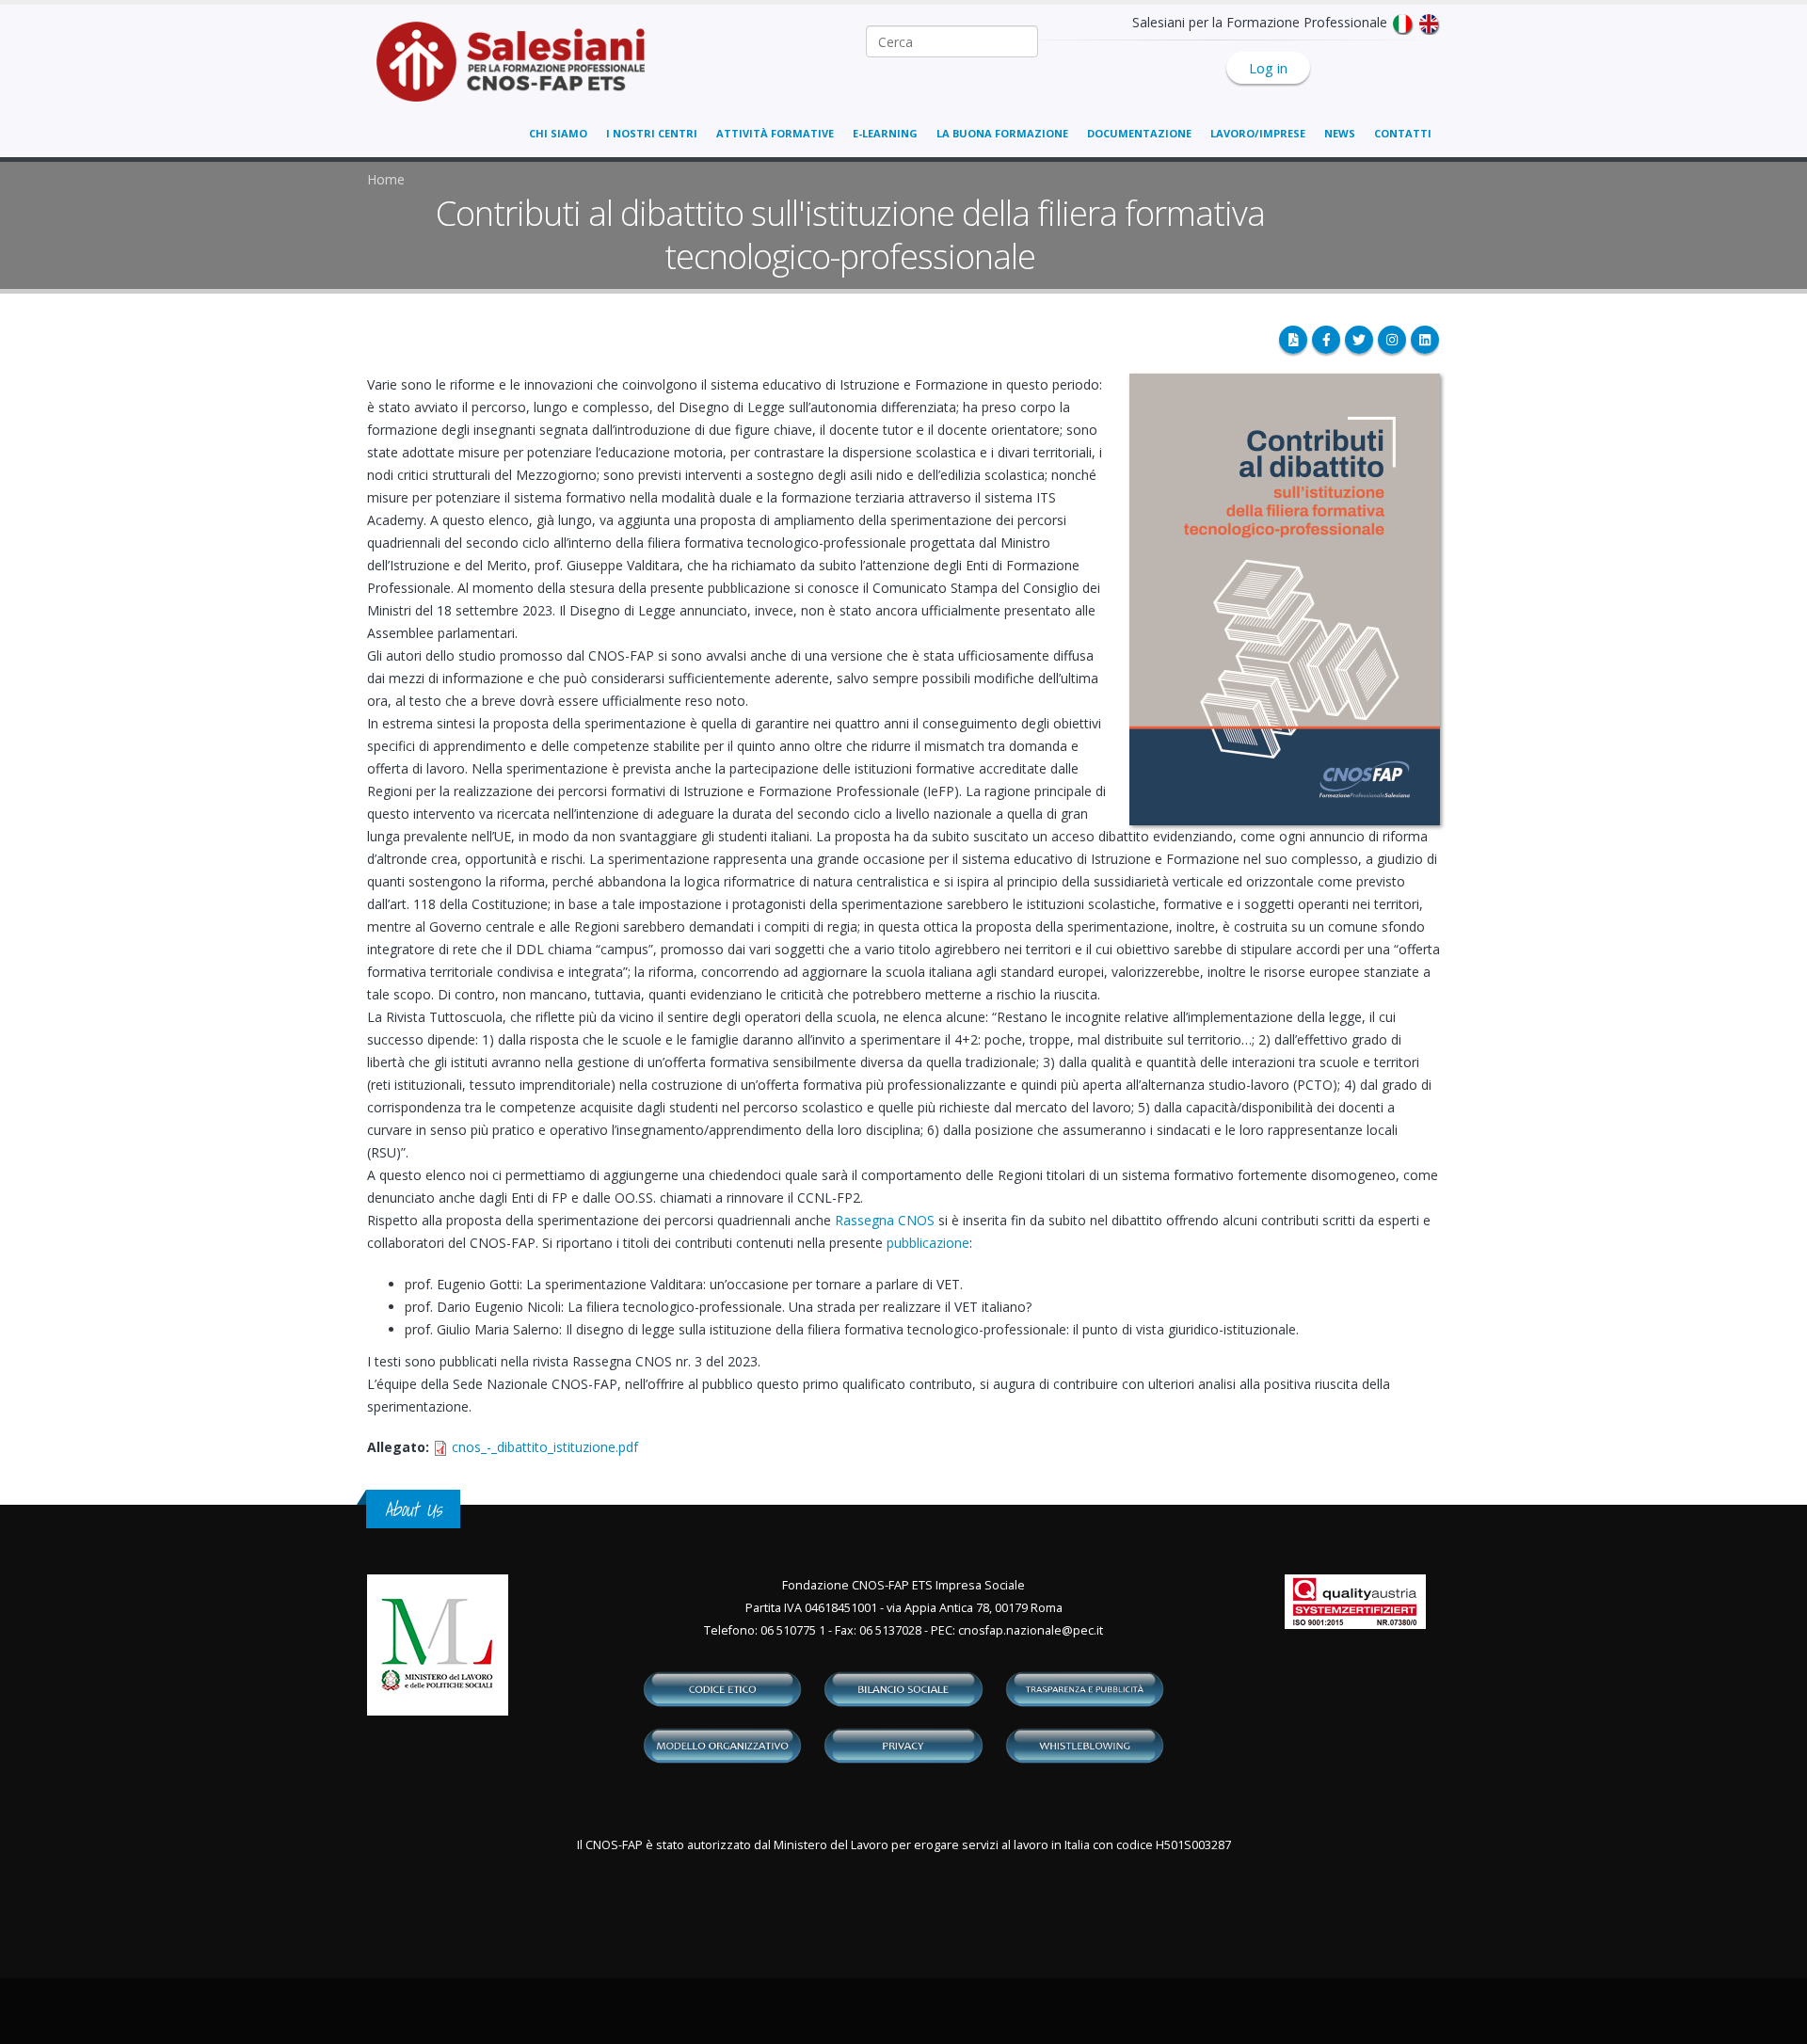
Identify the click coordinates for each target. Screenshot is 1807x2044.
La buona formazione (1002, 133)
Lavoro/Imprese (1258, 133)
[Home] (522, 71)
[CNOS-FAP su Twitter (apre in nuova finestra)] (1359, 340)
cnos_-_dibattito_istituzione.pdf (545, 1447)
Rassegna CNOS (885, 1220)
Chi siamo (558, 133)
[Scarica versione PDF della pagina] (1293, 340)
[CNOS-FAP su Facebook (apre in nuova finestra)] (1326, 340)
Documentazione (1139, 133)
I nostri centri (652, 133)
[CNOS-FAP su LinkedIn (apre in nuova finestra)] (1425, 340)
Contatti (1403, 133)
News (1340, 133)
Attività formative (775, 133)
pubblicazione (928, 1243)
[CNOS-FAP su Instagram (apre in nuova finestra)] (1392, 340)
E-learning (885, 133)
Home (386, 179)
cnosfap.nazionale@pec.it (1031, 1630)
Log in (1268, 68)
